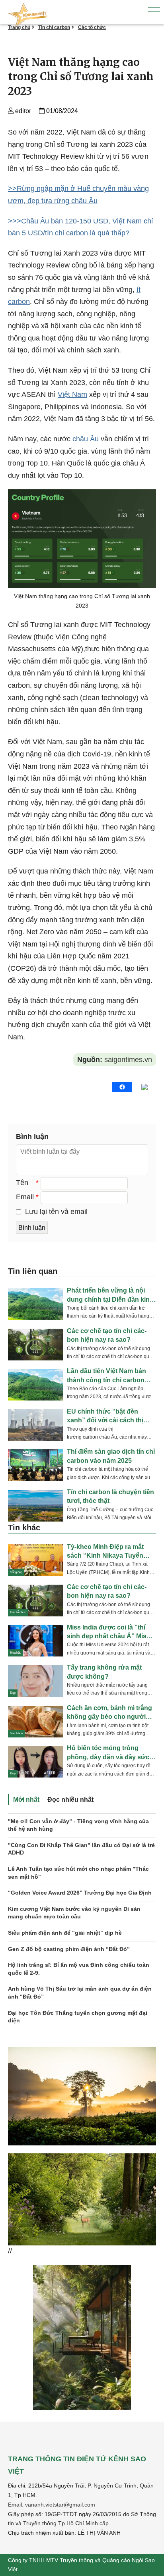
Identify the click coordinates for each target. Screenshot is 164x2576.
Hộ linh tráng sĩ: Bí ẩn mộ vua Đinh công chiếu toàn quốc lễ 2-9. (79, 1969)
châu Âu (86, 439)
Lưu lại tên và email (56, 1212)
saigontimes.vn (115, 1060)
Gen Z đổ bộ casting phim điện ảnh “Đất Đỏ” (69, 1949)
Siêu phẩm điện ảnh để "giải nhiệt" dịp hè (65, 1933)
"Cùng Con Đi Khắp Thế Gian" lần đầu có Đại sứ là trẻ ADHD (81, 1849)
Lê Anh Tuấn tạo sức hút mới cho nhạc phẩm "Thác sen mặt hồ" (78, 1873)
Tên (22, 1183)
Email (25, 1197)
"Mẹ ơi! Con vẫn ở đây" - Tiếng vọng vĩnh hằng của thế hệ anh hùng (78, 1825)
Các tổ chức (92, 27)
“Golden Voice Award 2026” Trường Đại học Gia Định (80, 1893)
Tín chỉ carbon (54, 27)
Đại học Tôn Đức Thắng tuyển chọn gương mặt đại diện (78, 2017)
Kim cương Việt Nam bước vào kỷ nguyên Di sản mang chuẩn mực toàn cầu (74, 1913)
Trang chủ (19, 27)
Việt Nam (72, 394)
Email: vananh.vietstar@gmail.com (52, 2505)
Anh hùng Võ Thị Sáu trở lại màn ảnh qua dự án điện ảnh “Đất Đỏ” (80, 1993)
